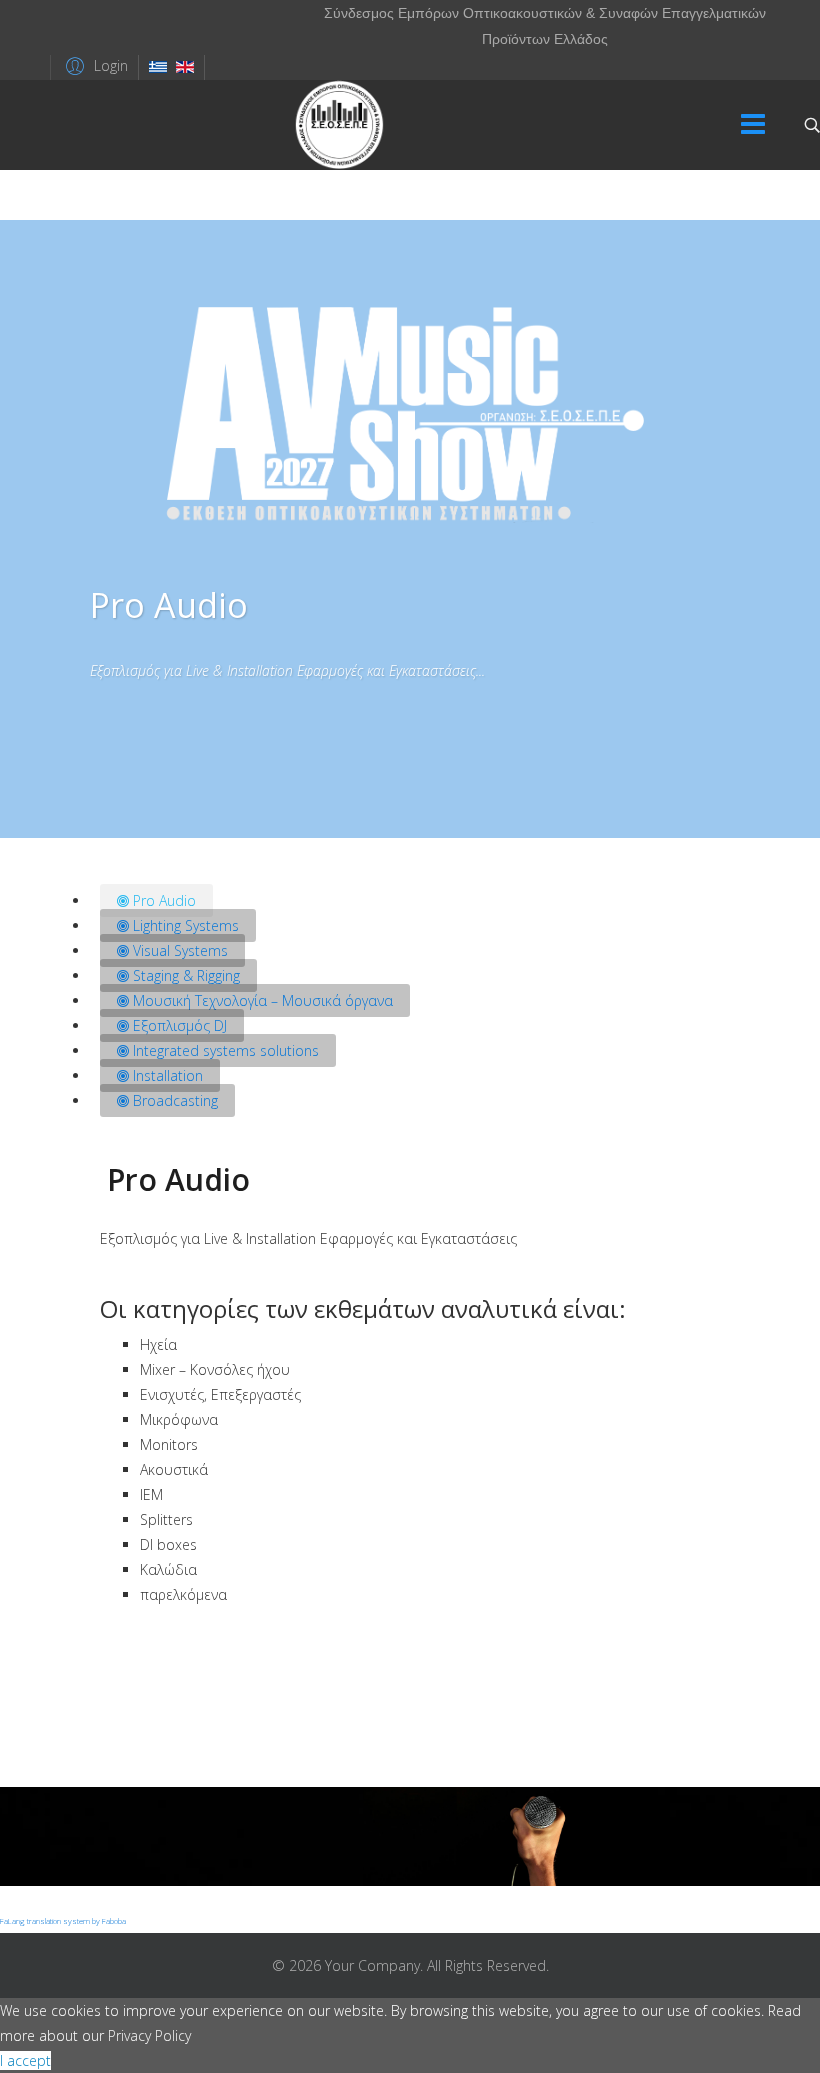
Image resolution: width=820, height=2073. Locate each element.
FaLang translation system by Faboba (63, 1920)
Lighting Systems (184, 925)
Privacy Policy (149, 2035)
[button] (94, 65)
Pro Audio (162, 900)
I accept (25, 2060)
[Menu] (753, 125)
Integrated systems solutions (224, 1050)
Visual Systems (178, 950)
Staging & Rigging (184, 975)
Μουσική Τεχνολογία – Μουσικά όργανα (261, 1000)
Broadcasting (173, 1100)
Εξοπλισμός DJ (178, 1025)
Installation (166, 1075)
